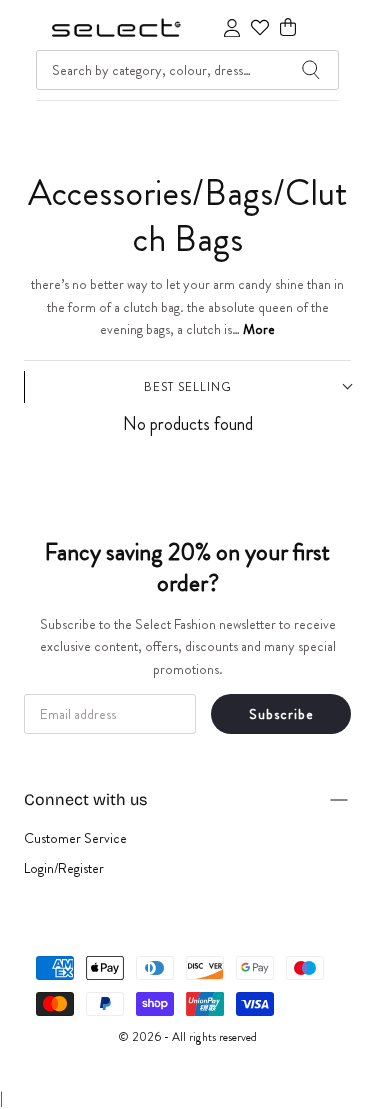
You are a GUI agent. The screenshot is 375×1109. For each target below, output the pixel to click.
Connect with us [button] (85, 799)
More (259, 329)
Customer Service (75, 838)
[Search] (311, 70)
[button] (288, 27)
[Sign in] (232, 28)
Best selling (188, 387)
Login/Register (64, 868)
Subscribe (281, 714)
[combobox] (187, 70)
